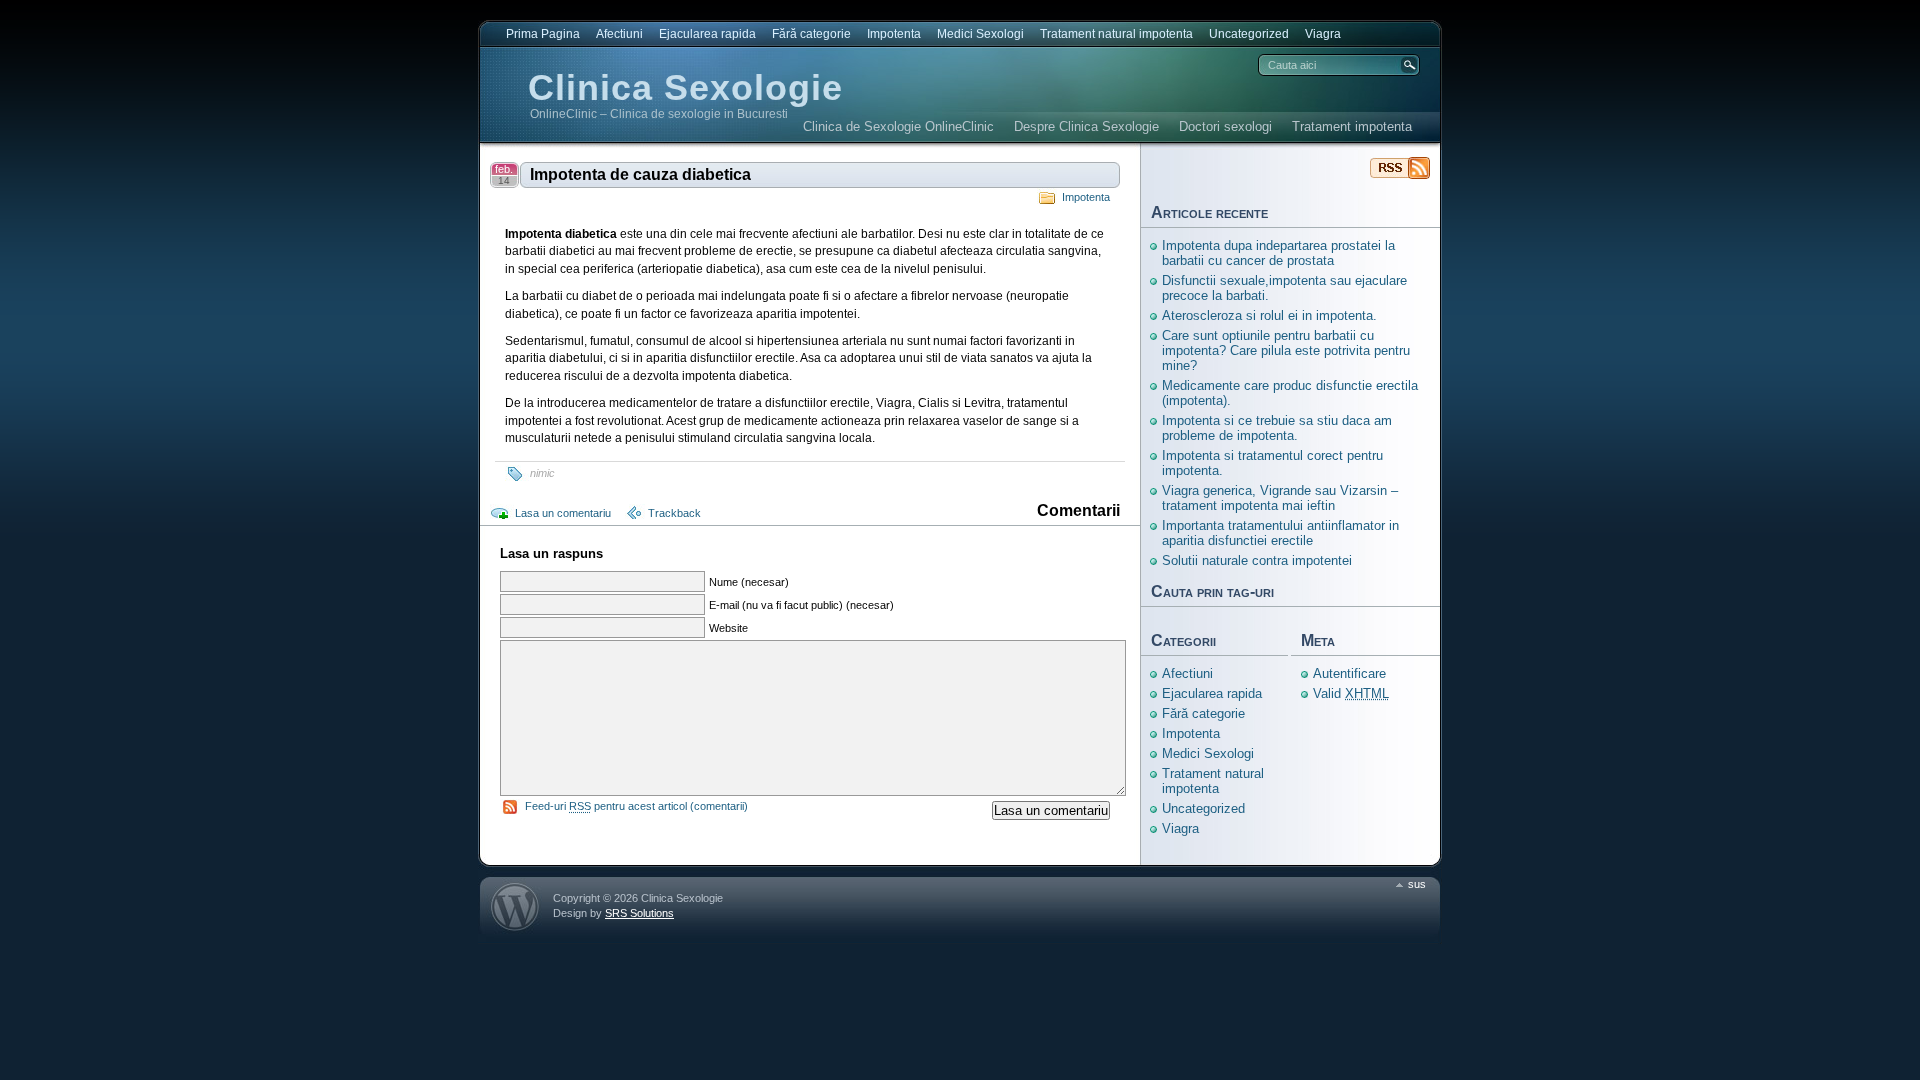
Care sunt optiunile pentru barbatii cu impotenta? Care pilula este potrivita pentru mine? (1286, 350)
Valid (1351, 693)
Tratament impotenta (1352, 126)
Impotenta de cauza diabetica (640, 174)
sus (1417, 884)
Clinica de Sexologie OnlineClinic (898, 126)
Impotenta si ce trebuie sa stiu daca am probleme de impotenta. (1277, 428)
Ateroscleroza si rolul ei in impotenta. (1269, 315)
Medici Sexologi (980, 34)
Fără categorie (811, 34)
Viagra (1323, 34)
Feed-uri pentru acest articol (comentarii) (636, 806)
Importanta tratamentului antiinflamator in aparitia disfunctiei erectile (1280, 533)
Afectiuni (619, 34)
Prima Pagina (543, 34)
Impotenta (894, 34)
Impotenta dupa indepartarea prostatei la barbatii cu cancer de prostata (1278, 253)
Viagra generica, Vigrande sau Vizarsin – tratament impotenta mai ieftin (1280, 498)
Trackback (674, 513)
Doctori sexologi (1225, 126)
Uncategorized (1249, 34)
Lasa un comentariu (563, 513)
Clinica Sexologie (685, 87)
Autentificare (1349, 673)
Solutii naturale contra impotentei (1257, 560)
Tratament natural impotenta (1116, 34)
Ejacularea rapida (707, 34)
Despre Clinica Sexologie (1086, 126)
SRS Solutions (639, 913)
